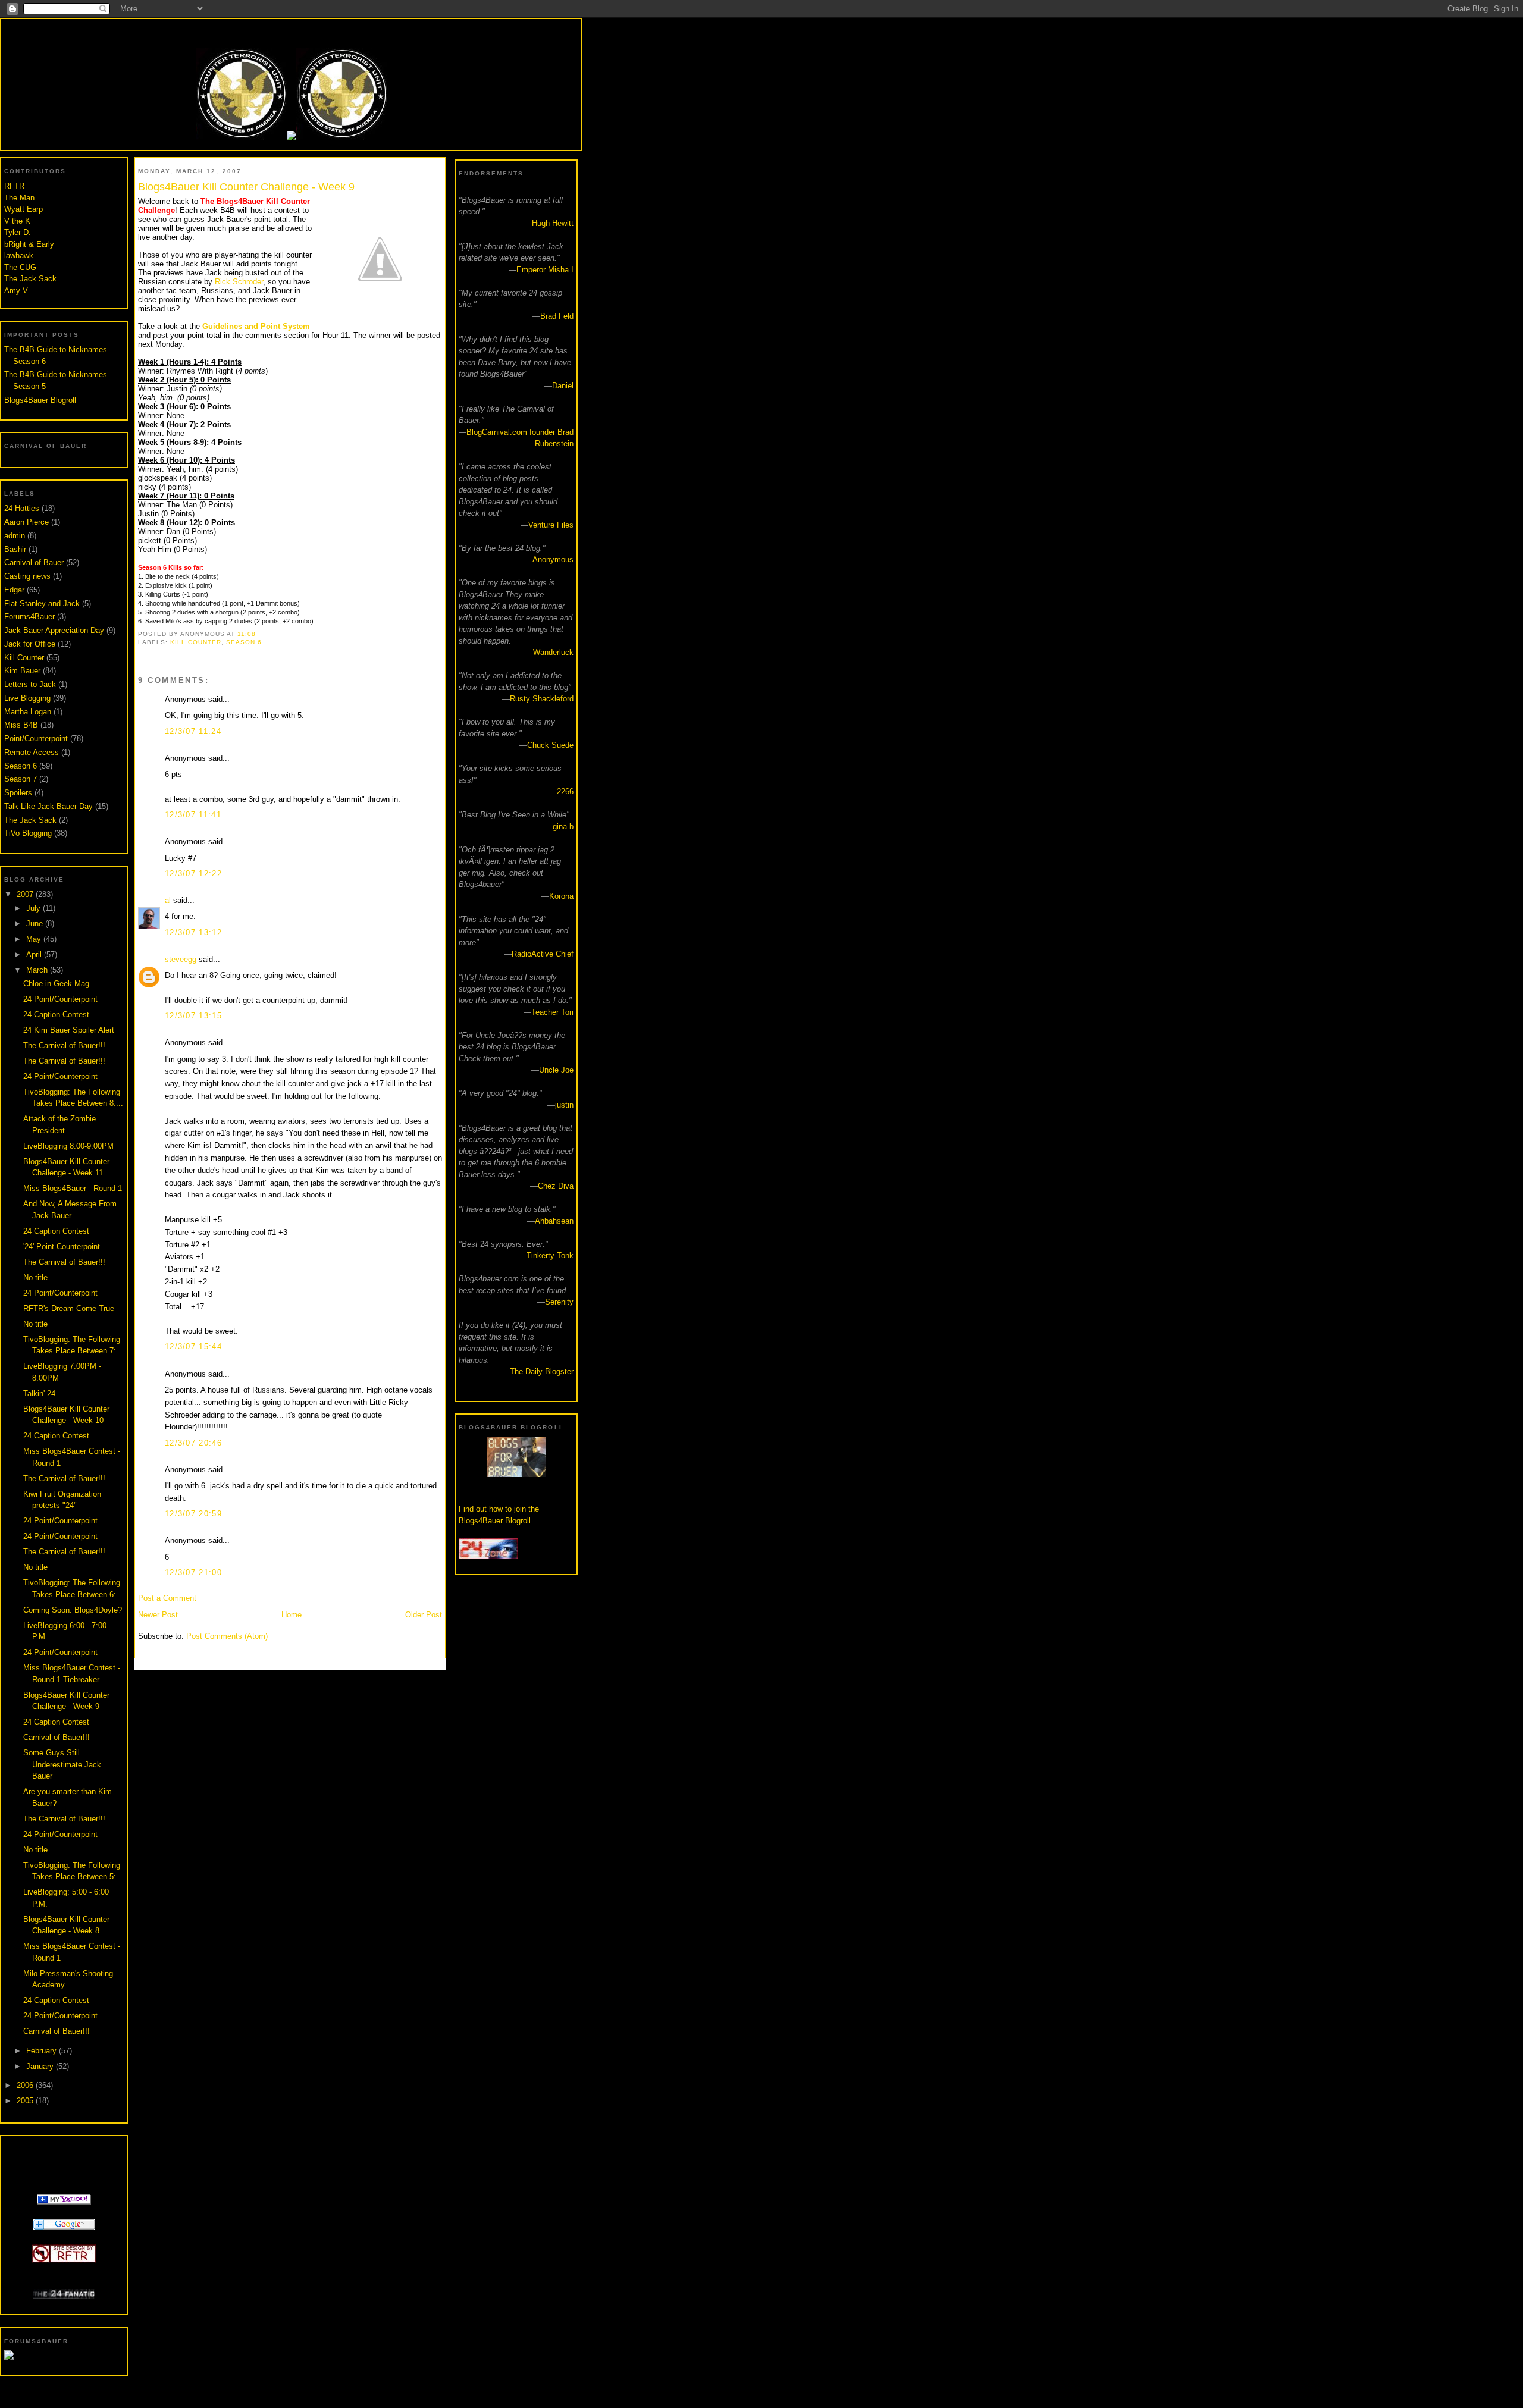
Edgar (14, 590)
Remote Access (32, 752)
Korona (561, 896)
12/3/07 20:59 (193, 1514)
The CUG (20, 267)
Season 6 (21, 766)
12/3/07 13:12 (193, 932)
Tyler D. (18, 232)
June (36, 924)
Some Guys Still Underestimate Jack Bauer (62, 1764)
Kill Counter (24, 658)
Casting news (27, 576)
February (43, 2051)
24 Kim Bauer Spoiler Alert (69, 1030)
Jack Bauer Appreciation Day (54, 630)
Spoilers (18, 793)
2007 (26, 894)
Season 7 (21, 779)
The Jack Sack (30, 279)
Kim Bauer (22, 671)
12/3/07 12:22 (193, 874)
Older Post (424, 1615)
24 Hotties (22, 508)
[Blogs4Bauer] (64, 2202)
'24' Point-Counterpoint (62, 1247)
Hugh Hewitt (553, 223)
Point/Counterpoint (36, 739)
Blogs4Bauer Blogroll (40, 400)
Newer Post (158, 1615)
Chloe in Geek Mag (56, 984)
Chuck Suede (550, 745)
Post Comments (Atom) (227, 1636)
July (35, 908)
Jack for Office (30, 644)
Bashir (15, 549)
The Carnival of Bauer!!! (64, 1045)
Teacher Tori (552, 1012)
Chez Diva (556, 1186)
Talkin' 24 (39, 1393)
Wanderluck (553, 652)
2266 (565, 791)
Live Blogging (27, 698)
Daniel (563, 386)
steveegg (181, 959)
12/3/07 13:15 (193, 1016)
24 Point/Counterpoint (60, 999)
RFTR (14, 186)
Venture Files (551, 525)
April (35, 954)
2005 (26, 2101)
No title (35, 1277)
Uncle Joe (556, 1070)
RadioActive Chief (543, 954)
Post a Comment (167, 1598)
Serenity (559, 1302)
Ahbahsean (554, 1221)
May (35, 939)
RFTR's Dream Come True (69, 1308)
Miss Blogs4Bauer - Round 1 (73, 1188)
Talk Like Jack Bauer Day (48, 806)
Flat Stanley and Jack (42, 603)
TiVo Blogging (28, 833)
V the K (17, 221)
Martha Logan (28, 712)
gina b (563, 827)
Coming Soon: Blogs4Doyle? (73, 1610)
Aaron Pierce (26, 522)
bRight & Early (29, 244)
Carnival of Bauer (34, 562)
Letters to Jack (30, 684)
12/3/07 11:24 (193, 731)
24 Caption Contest (56, 1015)
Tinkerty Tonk (550, 1255)
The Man (19, 198)
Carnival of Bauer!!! (57, 1737)
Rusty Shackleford (542, 699)
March (38, 970)
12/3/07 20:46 (193, 1443)
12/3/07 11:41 (193, 815)
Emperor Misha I (545, 270)
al (168, 900)
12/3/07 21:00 (193, 1573)
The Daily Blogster (542, 1371)
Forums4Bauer (29, 617)
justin (564, 1105)
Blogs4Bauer (291, 31)
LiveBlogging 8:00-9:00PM (68, 1146)
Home (292, 1615)
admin (15, 536)
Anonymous (553, 559)
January (41, 2066)
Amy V (16, 291)
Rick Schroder (239, 282)
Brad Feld (557, 316)
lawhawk (19, 255)
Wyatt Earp (23, 209)
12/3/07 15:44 (193, 1346)
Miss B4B (21, 725)
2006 (26, 2085)
